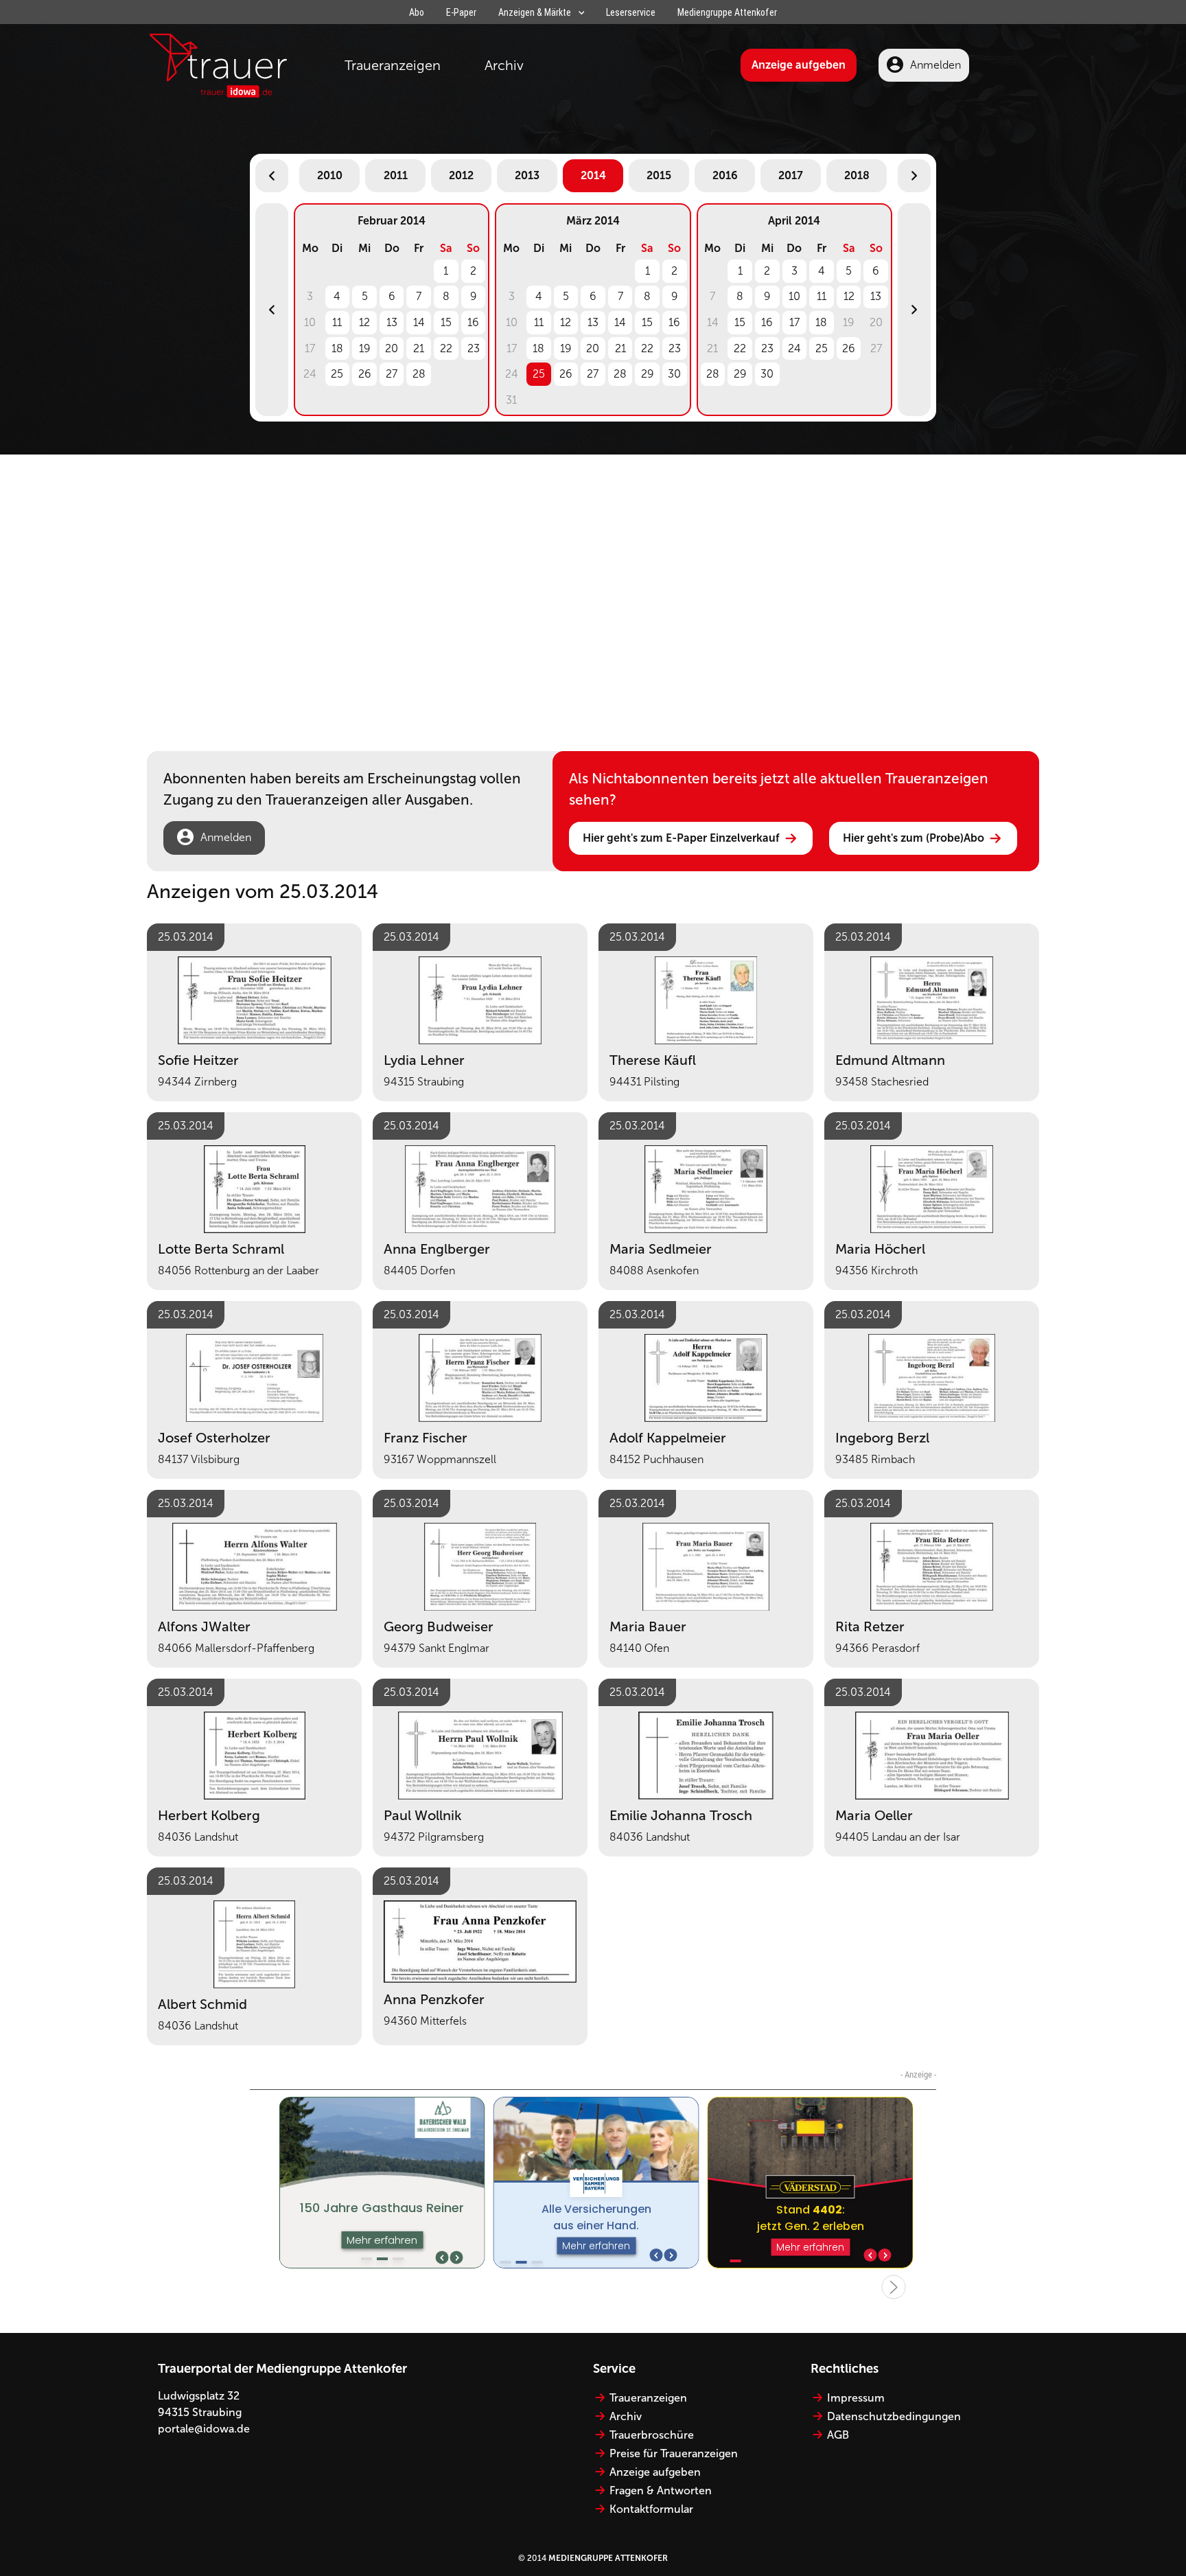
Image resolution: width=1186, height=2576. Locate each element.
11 (337, 322)
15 (446, 322)
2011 (396, 175)
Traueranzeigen (393, 65)
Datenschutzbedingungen (894, 2416)
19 (365, 348)
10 (794, 296)
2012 (461, 175)
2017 (791, 175)
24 (794, 348)
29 (648, 374)
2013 (527, 175)
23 (474, 348)
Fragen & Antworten (661, 2491)
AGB (838, 2435)
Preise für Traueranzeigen (674, 2453)
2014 (593, 175)
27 (392, 374)
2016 (725, 175)
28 (419, 374)
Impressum (856, 2398)
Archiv (504, 65)
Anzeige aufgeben (799, 65)
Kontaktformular (651, 2509)
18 (337, 348)
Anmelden (935, 65)
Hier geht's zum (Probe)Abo (914, 838)
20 (392, 348)
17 (794, 322)
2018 (857, 175)
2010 (330, 175)
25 (337, 374)
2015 (659, 175)
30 (674, 374)
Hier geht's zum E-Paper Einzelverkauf (681, 838)
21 (419, 348)
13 (392, 322)
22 (446, 348)
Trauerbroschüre (652, 2435)
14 (419, 322)
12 (364, 322)
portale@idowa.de (204, 2429)
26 (365, 374)
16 (473, 322)
